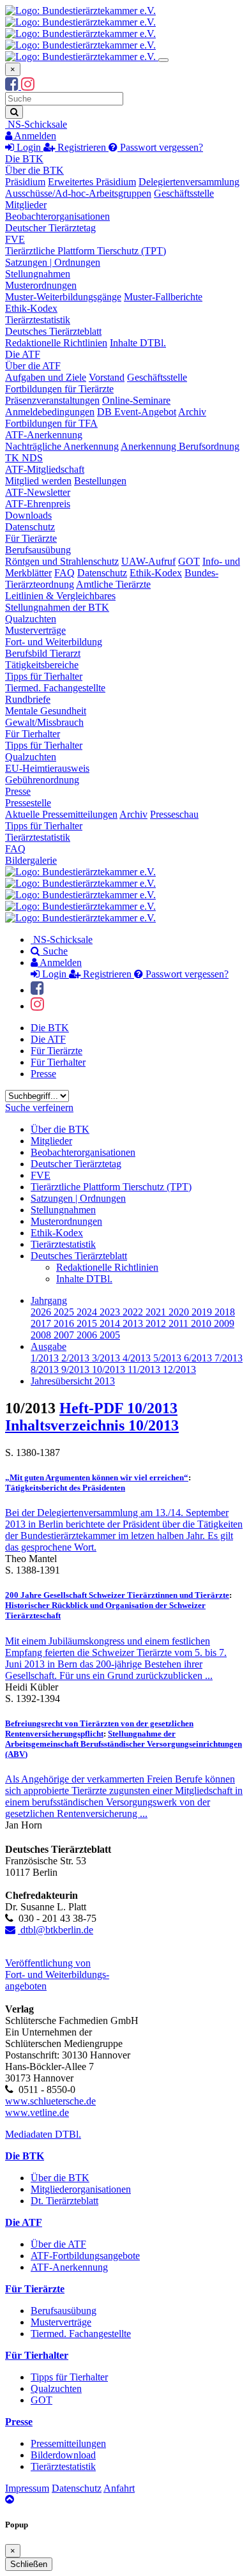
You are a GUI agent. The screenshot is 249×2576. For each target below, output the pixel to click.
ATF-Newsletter (38, 492)
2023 (111, 1312)
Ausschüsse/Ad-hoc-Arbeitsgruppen (78, 193)
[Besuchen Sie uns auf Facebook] (13, 86)
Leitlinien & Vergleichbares (60, 596)
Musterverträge (35, 630)
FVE (15, 239)
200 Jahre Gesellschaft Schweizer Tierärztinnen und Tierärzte (117, 1595)
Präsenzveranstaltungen (52, 400)
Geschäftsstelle (184, 193)
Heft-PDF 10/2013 (118, 1408)
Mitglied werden (38, 481)
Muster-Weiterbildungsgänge (63, 297)
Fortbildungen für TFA (51, 423)
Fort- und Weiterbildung (54, 642)
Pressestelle (28, 803)
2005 (110, 1335)
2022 (134, 1312)
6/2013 (199, 1358)
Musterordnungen (41, 285)
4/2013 (138, 1358)
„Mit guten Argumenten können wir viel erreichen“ (97, 1477)
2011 (180, 1323)
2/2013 (77, 1358)
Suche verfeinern (39, 1108)
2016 (65, 1323)
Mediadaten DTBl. (43, 2134)
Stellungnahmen (38, 274)
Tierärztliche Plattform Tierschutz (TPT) (86, 251)
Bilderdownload (63, 2455)
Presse (18, 791)
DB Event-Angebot (137, 412)
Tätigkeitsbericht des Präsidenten (65, 1488)
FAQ (64, 573)
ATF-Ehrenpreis (38, 504)
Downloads (28, 515)
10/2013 (110, 1369)
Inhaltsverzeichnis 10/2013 (92, 1425)
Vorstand (107, 377)
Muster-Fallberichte (163, 297)
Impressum (27, 2488)
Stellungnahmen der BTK (57, 607)
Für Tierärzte (31, 538)
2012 (157, 1323)
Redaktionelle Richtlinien (56, 343)
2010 (202, 1323)
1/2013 (46, 1358)
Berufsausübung (38, 550)
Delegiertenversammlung (189, 182)
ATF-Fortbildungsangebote (85, 2256)
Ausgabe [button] (49, 1346)
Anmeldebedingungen (50, 412)
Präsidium (25, 182)
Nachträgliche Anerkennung (62, 446)
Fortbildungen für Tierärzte (59, 389)
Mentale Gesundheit (46, 711)
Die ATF (23, 354)
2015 (88, 1323)
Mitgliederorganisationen (81, 2189)
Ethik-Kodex (31, 308)
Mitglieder (26, 205)
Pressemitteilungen (68, 2443)
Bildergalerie (31, 860)
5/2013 (169, 1358)
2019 (203, 1312)
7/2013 (229, 1358)
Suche (54, 951)
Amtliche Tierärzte (113, 584)
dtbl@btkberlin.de (56, 1930)
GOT (189, 561)
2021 (157, 1312)
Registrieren (82, 147)
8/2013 (46, 1369)
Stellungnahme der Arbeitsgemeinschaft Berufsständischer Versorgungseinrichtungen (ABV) (124, 1744)
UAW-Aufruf (148, 561)
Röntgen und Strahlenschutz (62, 561)
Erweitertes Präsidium (92, 182)
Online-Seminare (136, 400)
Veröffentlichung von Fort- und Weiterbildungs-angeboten (57, 1974)
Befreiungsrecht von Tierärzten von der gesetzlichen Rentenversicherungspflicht (99, 1729)
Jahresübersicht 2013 (73, 1381)
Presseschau (174, 814)
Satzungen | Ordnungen (53, 262)
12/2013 (179, 1369)
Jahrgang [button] (49, 1300)
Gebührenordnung (42, 780)
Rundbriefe (28, 699)
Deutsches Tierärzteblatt (53, 331)
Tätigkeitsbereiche (42, 665)
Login (29, 147)
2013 (134, 1323)
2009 (224, 1323)
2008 (42, 1335)
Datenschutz (30, 527)
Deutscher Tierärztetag (50, 228)
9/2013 (77, 1369)
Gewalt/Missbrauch (44, 722)
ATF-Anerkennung (44, 435)
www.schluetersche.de (50, 2101)
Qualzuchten (31, 619)
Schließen (29, 2564)
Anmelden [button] (34, 136)
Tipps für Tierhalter (44, 676)
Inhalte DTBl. (138, 343)
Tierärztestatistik (38, 320)
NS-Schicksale (36, 124)
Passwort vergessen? (160, 147)
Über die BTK (34, 170)
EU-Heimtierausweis (47, 768)
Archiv (192, 412)
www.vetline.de (37, 2112)
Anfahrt (119, 2488)
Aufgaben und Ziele (46, 377)
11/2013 (145, 1369)
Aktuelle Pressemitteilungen (61, 814)
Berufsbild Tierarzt (43, 653)
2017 (42, 1323)
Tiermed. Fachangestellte (55, 688)
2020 (180, 1312)
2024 (88, 1312)
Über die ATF (33, 366)
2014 (111, 1323)
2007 (65, 1335)
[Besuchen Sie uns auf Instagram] (28, 86)
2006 (88, 1335)
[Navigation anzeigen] (163, 60)
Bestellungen (100, 481)
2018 (225, 1312)
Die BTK (24, 159)
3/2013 (107, 1358)
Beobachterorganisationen (57, 216)
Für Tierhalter (33, 734)
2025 (65, 1312)
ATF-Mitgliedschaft (45, 469)
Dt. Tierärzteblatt (64, 2201)
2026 (42, 1312)
